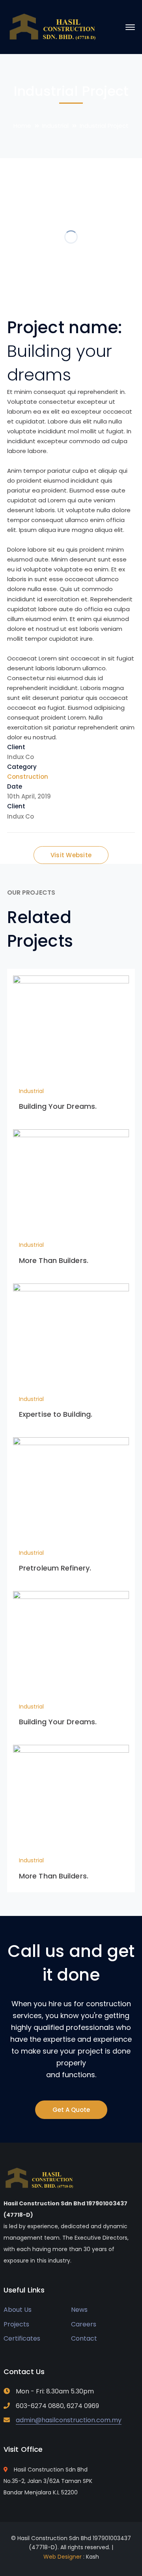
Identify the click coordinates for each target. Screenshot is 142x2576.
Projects (16, 2324)
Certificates (22, 2338)
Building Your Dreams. (58, 1106)
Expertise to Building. (56, 1414)
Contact (84, 2338)
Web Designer (63, 2557)
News (79, 2310)
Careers (84, 2324)
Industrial (55, 126)
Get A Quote (71, 2110)
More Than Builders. (54, 1260)
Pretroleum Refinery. (55, 1568)
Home (22, 126)
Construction (28, 777)
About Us (18, 2310)
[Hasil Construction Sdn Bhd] (53, 27)
